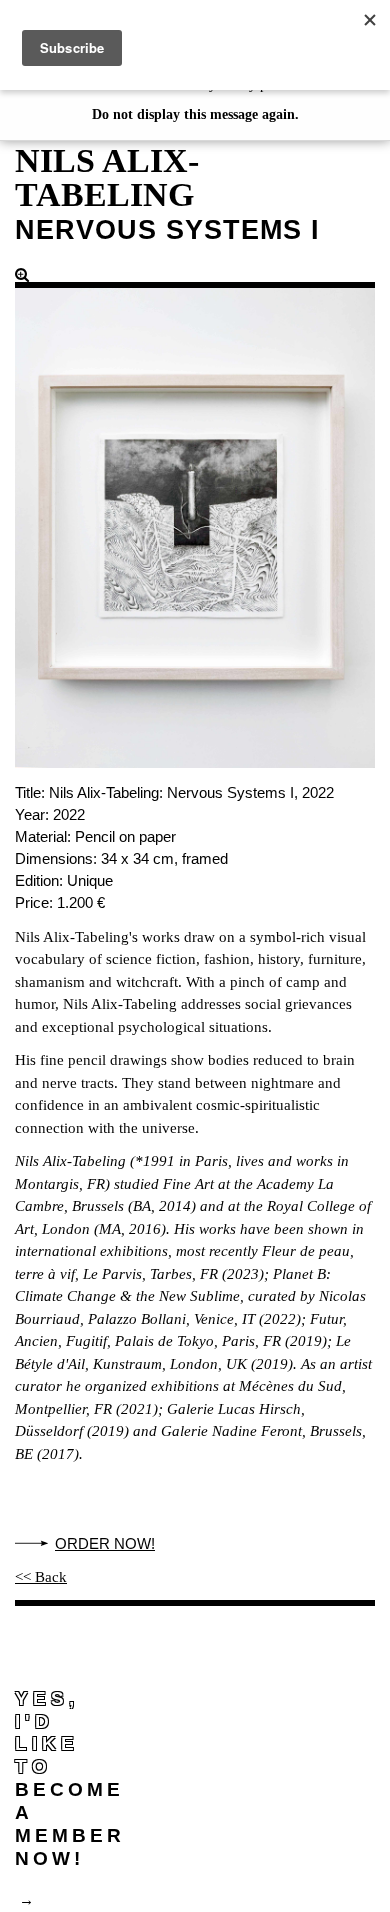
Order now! (105, 1543)
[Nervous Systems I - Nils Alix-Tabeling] (195, 517)
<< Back (41, 1577)
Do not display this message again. (195, 114)
